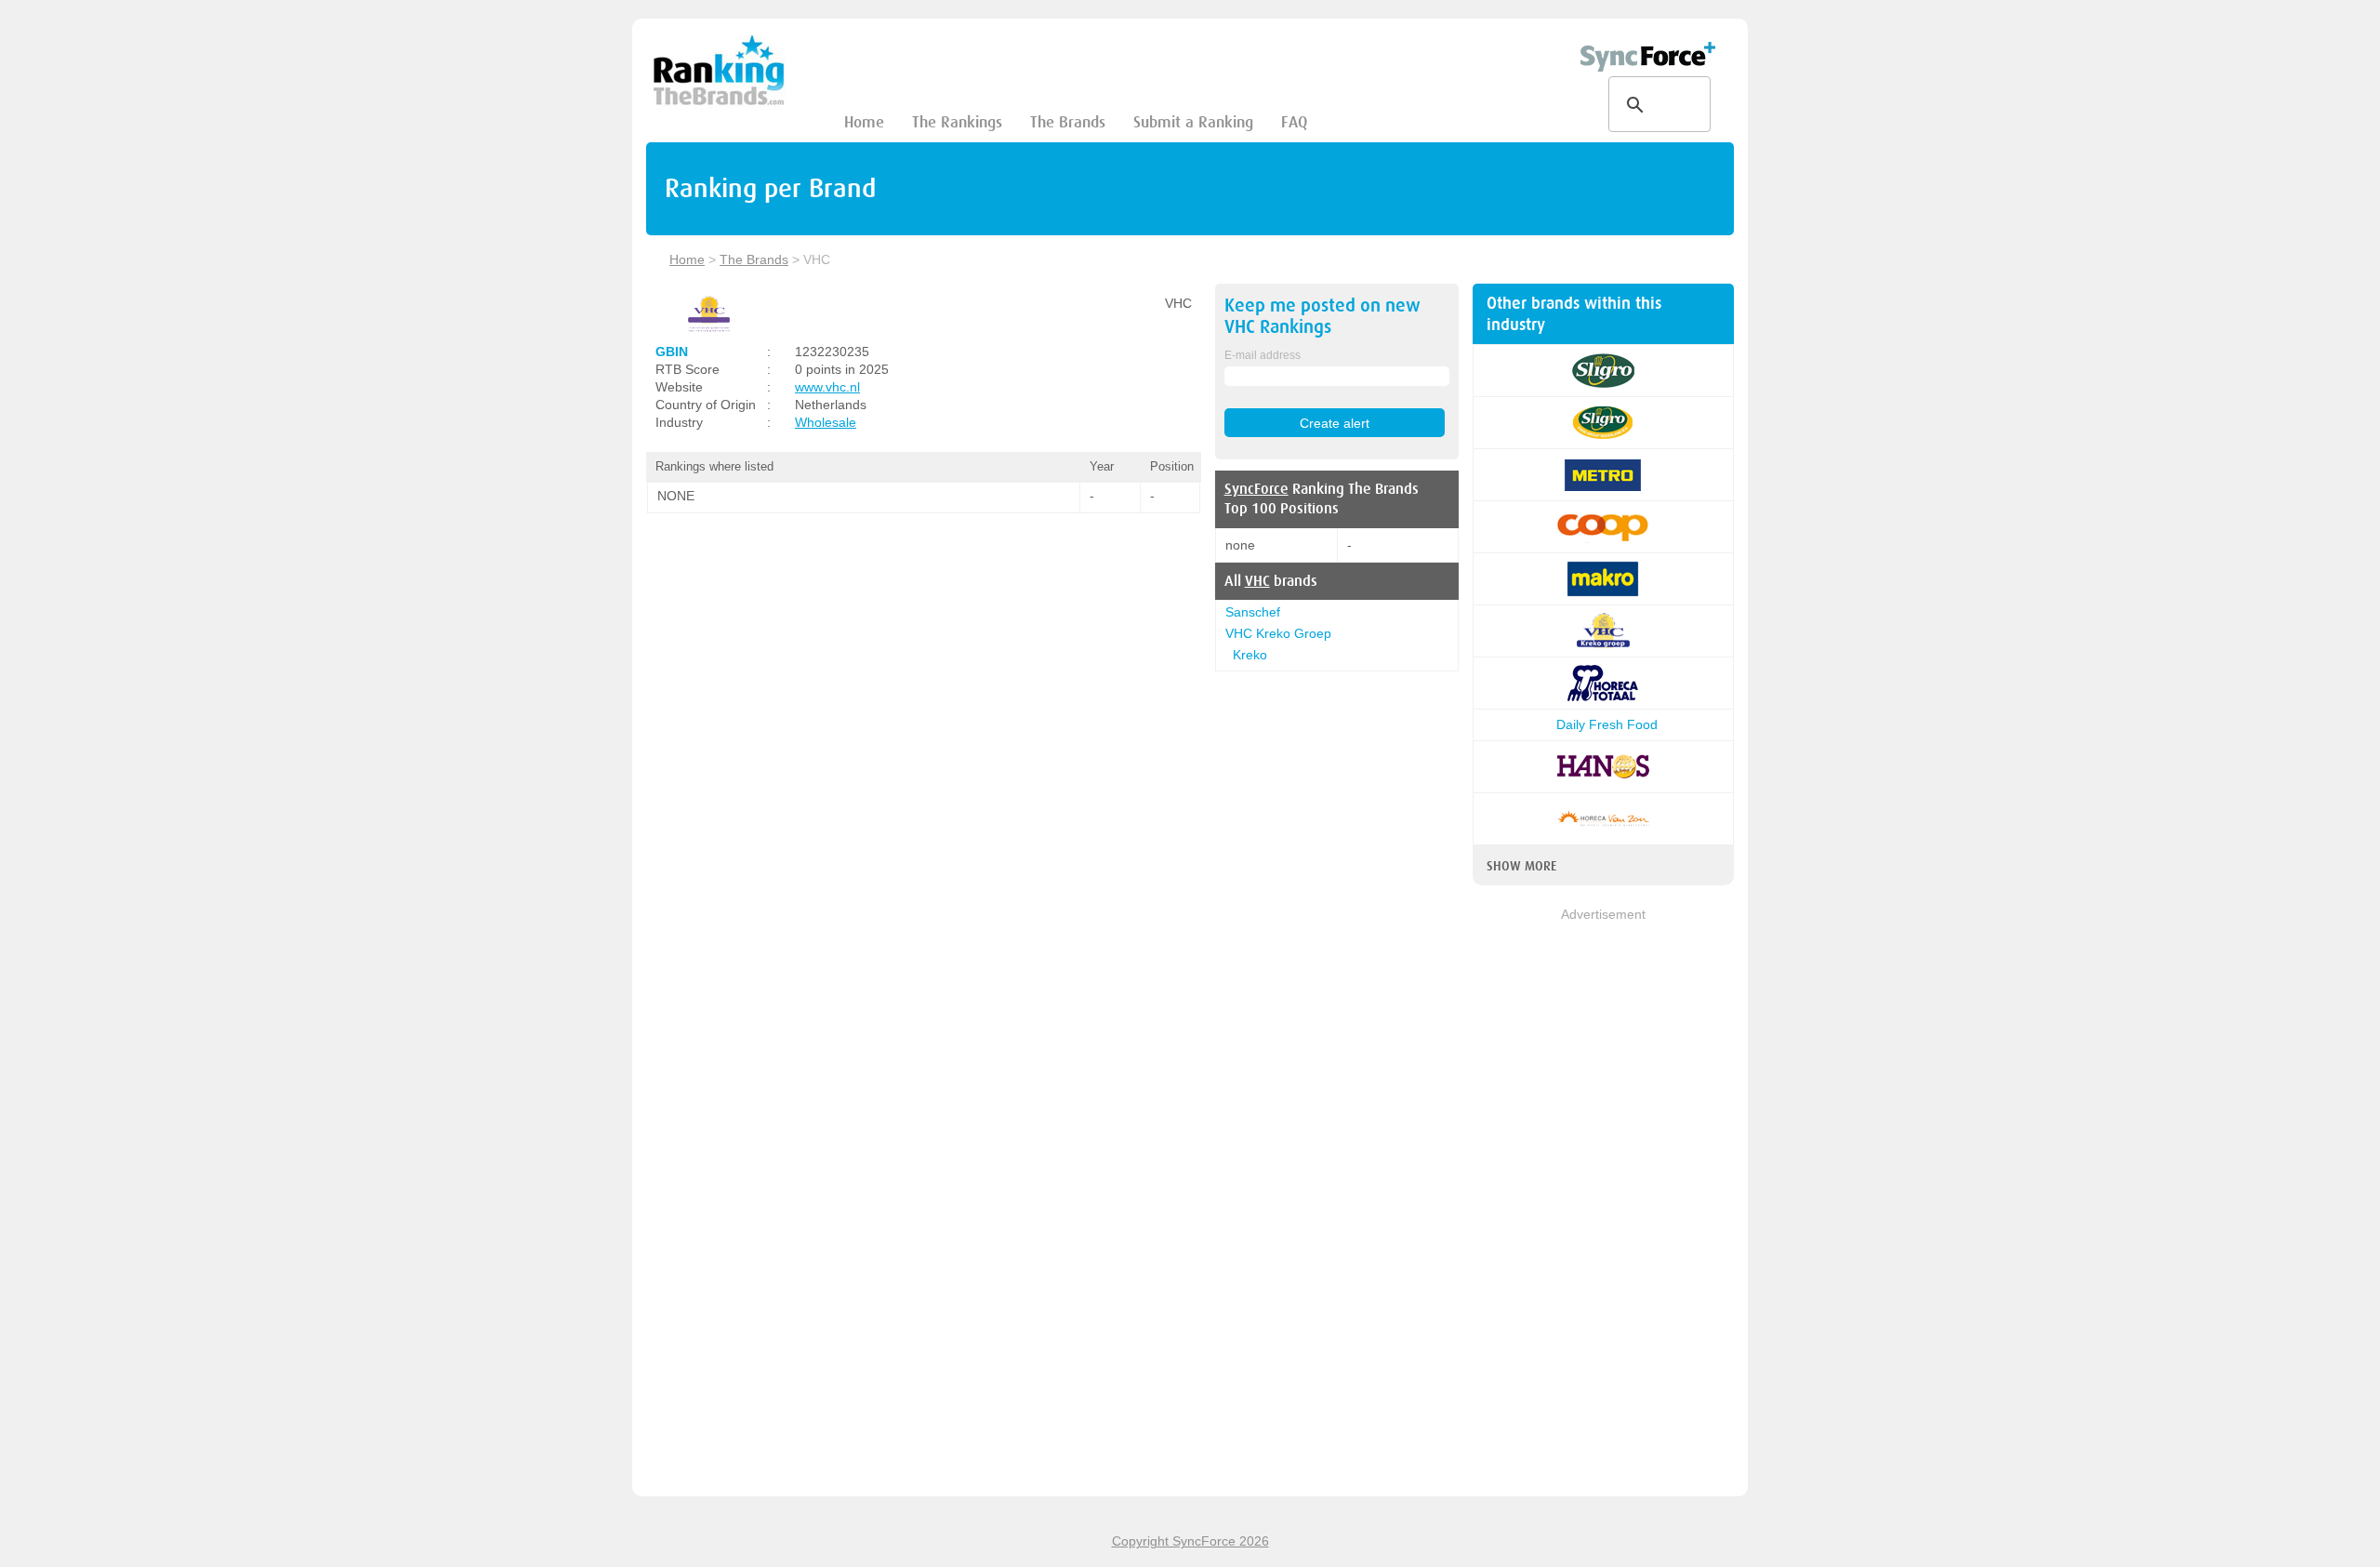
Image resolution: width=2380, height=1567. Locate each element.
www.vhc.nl (827, 387)
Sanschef (1253, 612)
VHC (1257, 581)
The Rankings (957, 122)
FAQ (1294, 122)
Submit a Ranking (1193, 122)
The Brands (1068, 122)
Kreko (1250, 655)
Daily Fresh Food (1603, 724)
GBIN (672, 352)
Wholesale (826, 422)
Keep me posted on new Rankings (1322, 316)
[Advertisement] (1603, 1203)
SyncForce (1256, 489)
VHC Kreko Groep (1278, 633)
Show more (1521, 866)
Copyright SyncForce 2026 (1190, 1541)
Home (864, 122)
